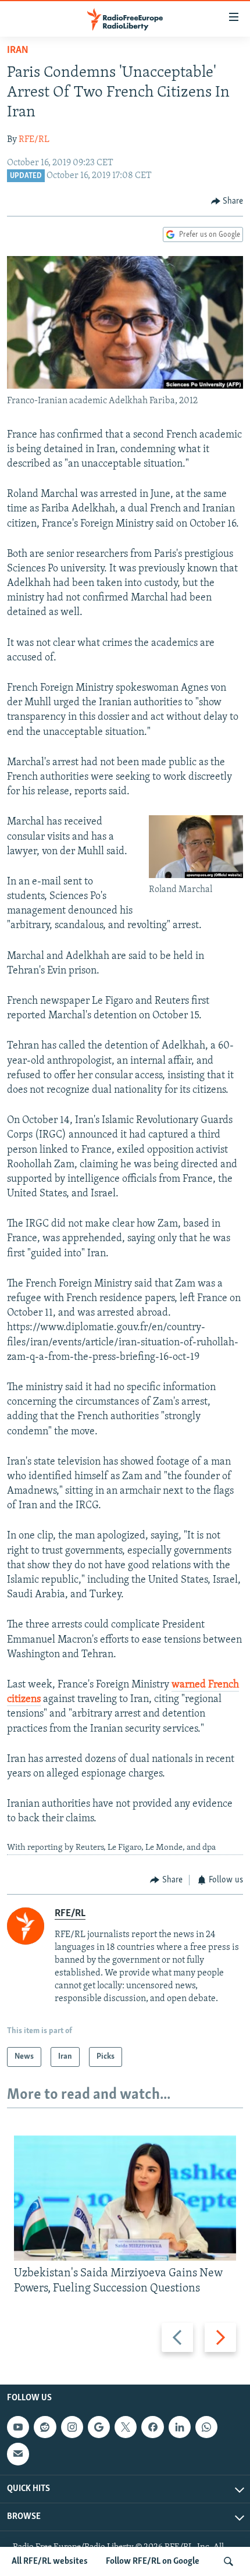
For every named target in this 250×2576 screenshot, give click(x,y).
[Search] (228, 2561)
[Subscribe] (18, 2454)
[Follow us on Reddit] (45, 2427)
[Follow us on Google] (99, 2427)
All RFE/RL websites (50, 2561)
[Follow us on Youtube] (18, 2427)
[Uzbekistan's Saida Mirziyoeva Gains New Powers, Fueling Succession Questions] (125, 2198)
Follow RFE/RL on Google (153, 2561)
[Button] (227, 201)
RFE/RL (34, 140)
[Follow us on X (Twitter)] (126, 2427)
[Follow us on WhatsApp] (206, 2427)
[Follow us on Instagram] (72, 2427)
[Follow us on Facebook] (152, 2427)
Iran (18, 51)
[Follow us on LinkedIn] (180, 2427)
